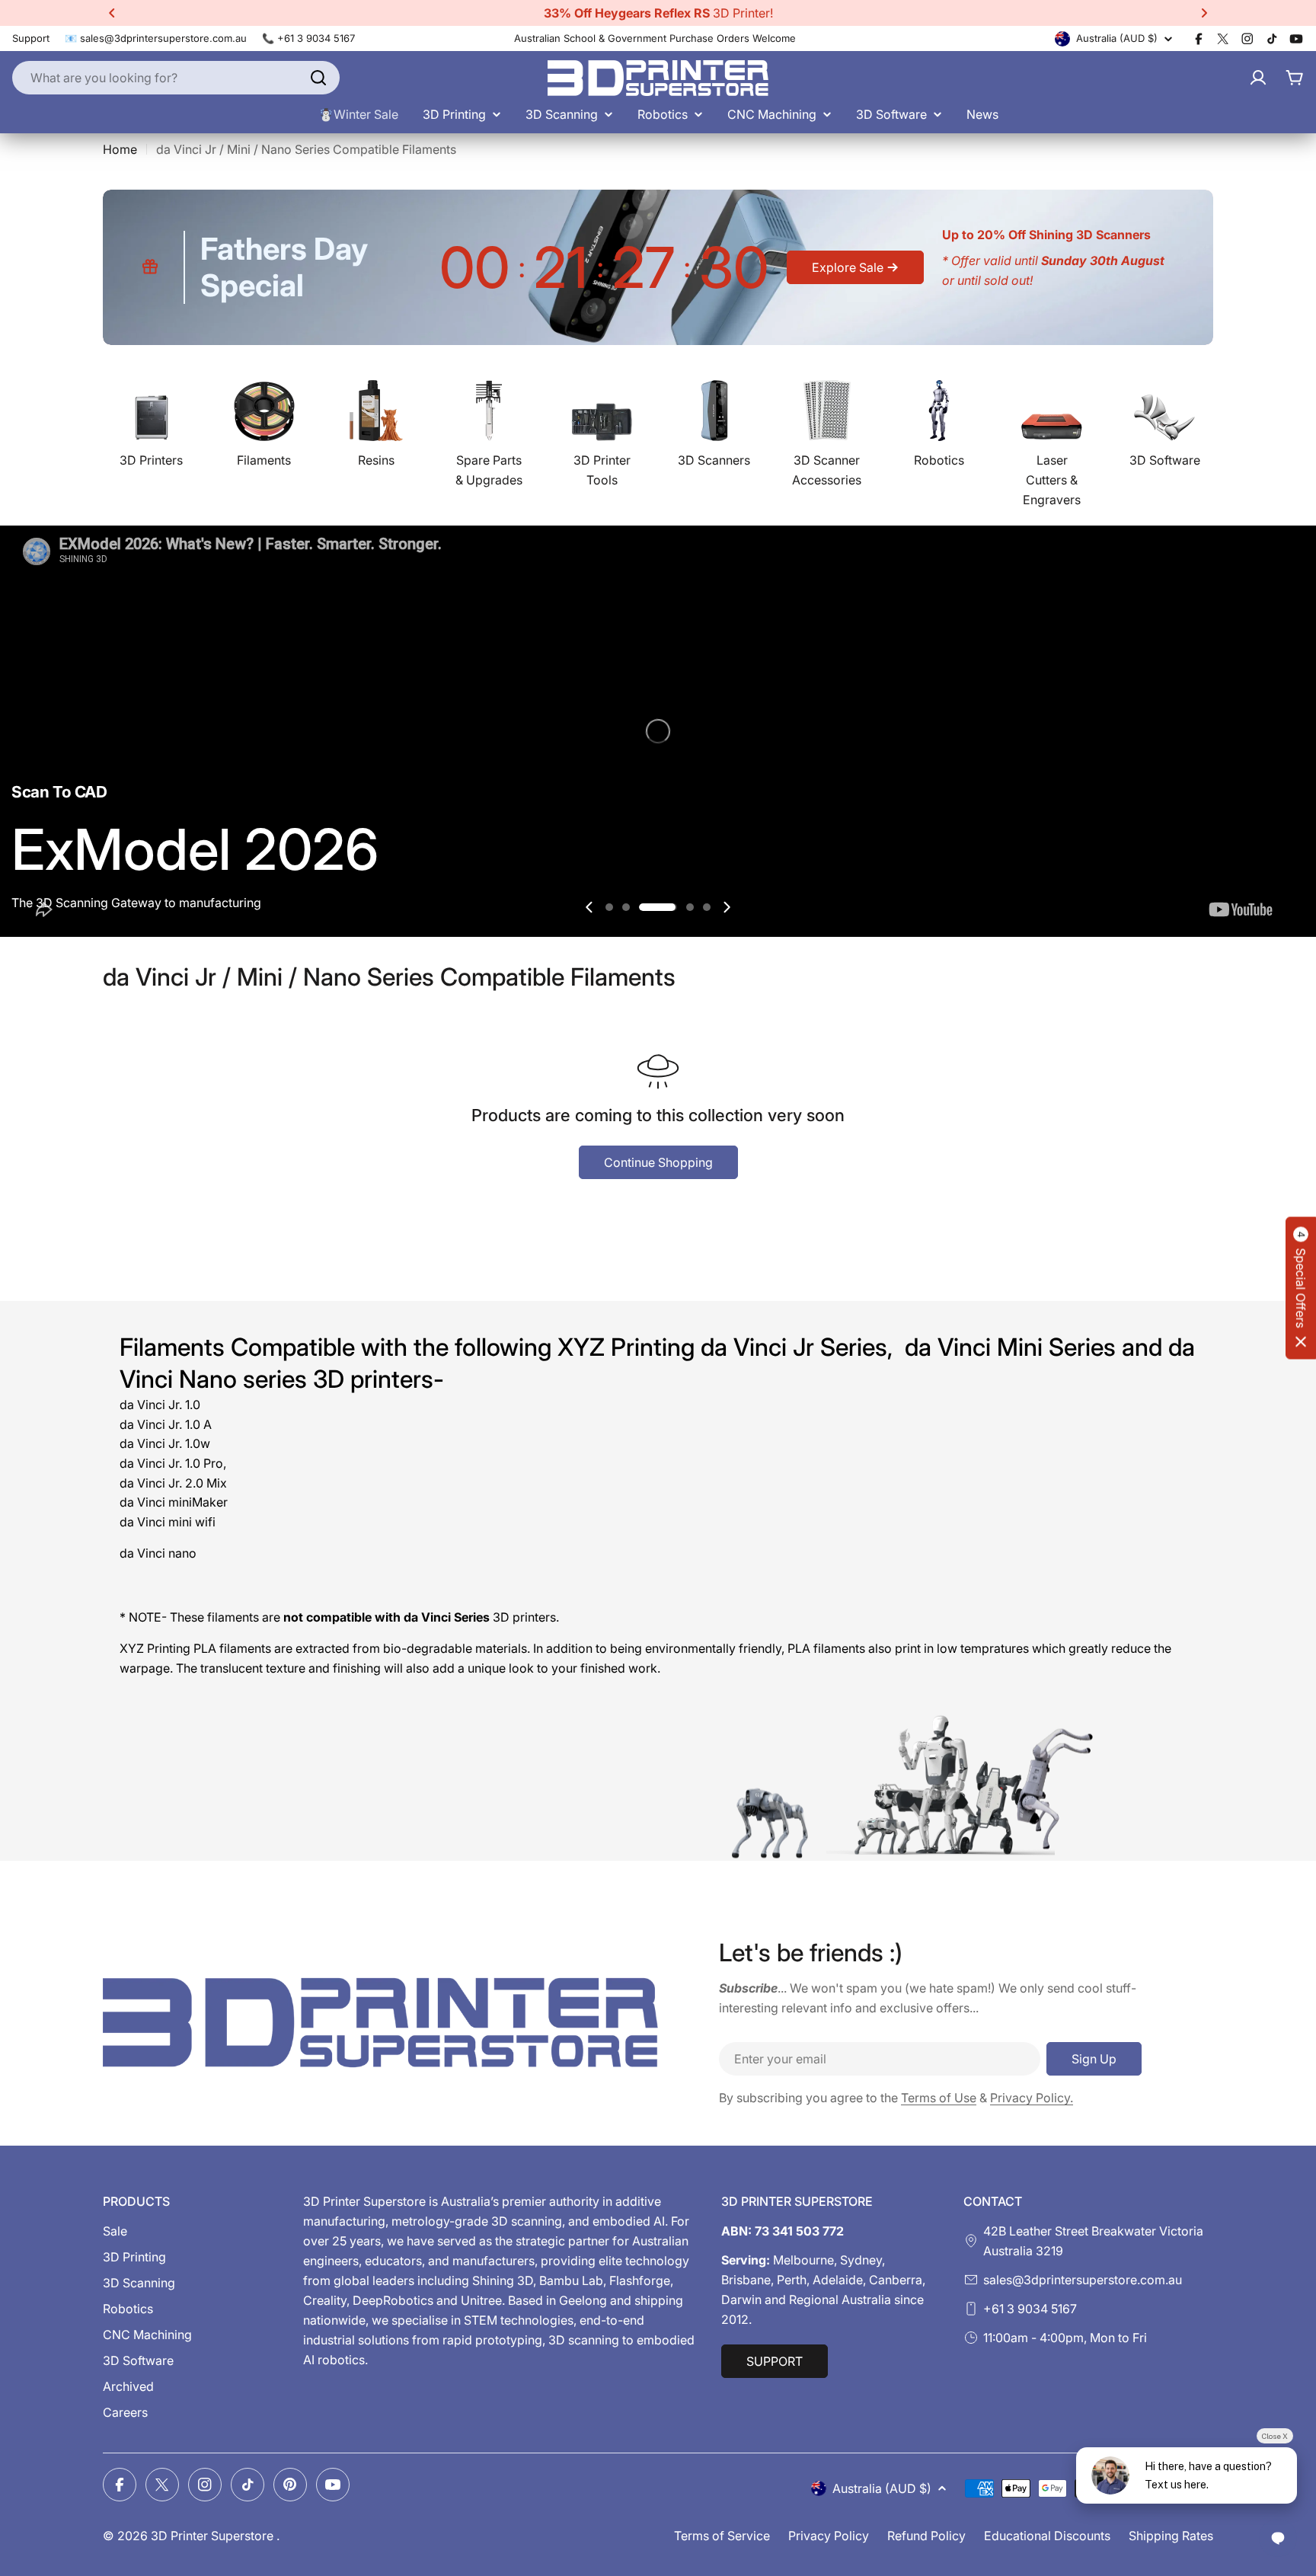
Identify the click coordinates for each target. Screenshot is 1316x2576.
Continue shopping (658, 1162)
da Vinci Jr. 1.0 (160, 1405)
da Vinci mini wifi (168, 1522)
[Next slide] (727, 907)
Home (120, 149)
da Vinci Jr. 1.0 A (166, 1424)
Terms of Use (939, 2098)
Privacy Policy (829, 2536)
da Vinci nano (158, 1553)
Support (31, 38)
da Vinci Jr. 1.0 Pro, (173, 1463)
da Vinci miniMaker (174, 1502)
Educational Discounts (1047, 2536)
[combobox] (176, 78)
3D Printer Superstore (214, 2536)
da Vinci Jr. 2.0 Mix (173, 1483)
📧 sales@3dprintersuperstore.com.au (156, 38)
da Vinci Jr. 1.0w (165, 1443)
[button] (112, 13)
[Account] (1258, 78)
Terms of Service (722, 2536)
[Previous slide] (589, 907)
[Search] (318, 78)
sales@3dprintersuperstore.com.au (1083, 2280)
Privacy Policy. (1032, 2098)
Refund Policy (926, 2536)
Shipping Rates (1171, 2536)
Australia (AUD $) (1117, 38)
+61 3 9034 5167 (1030, 2309)
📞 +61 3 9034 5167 (308, 38)
